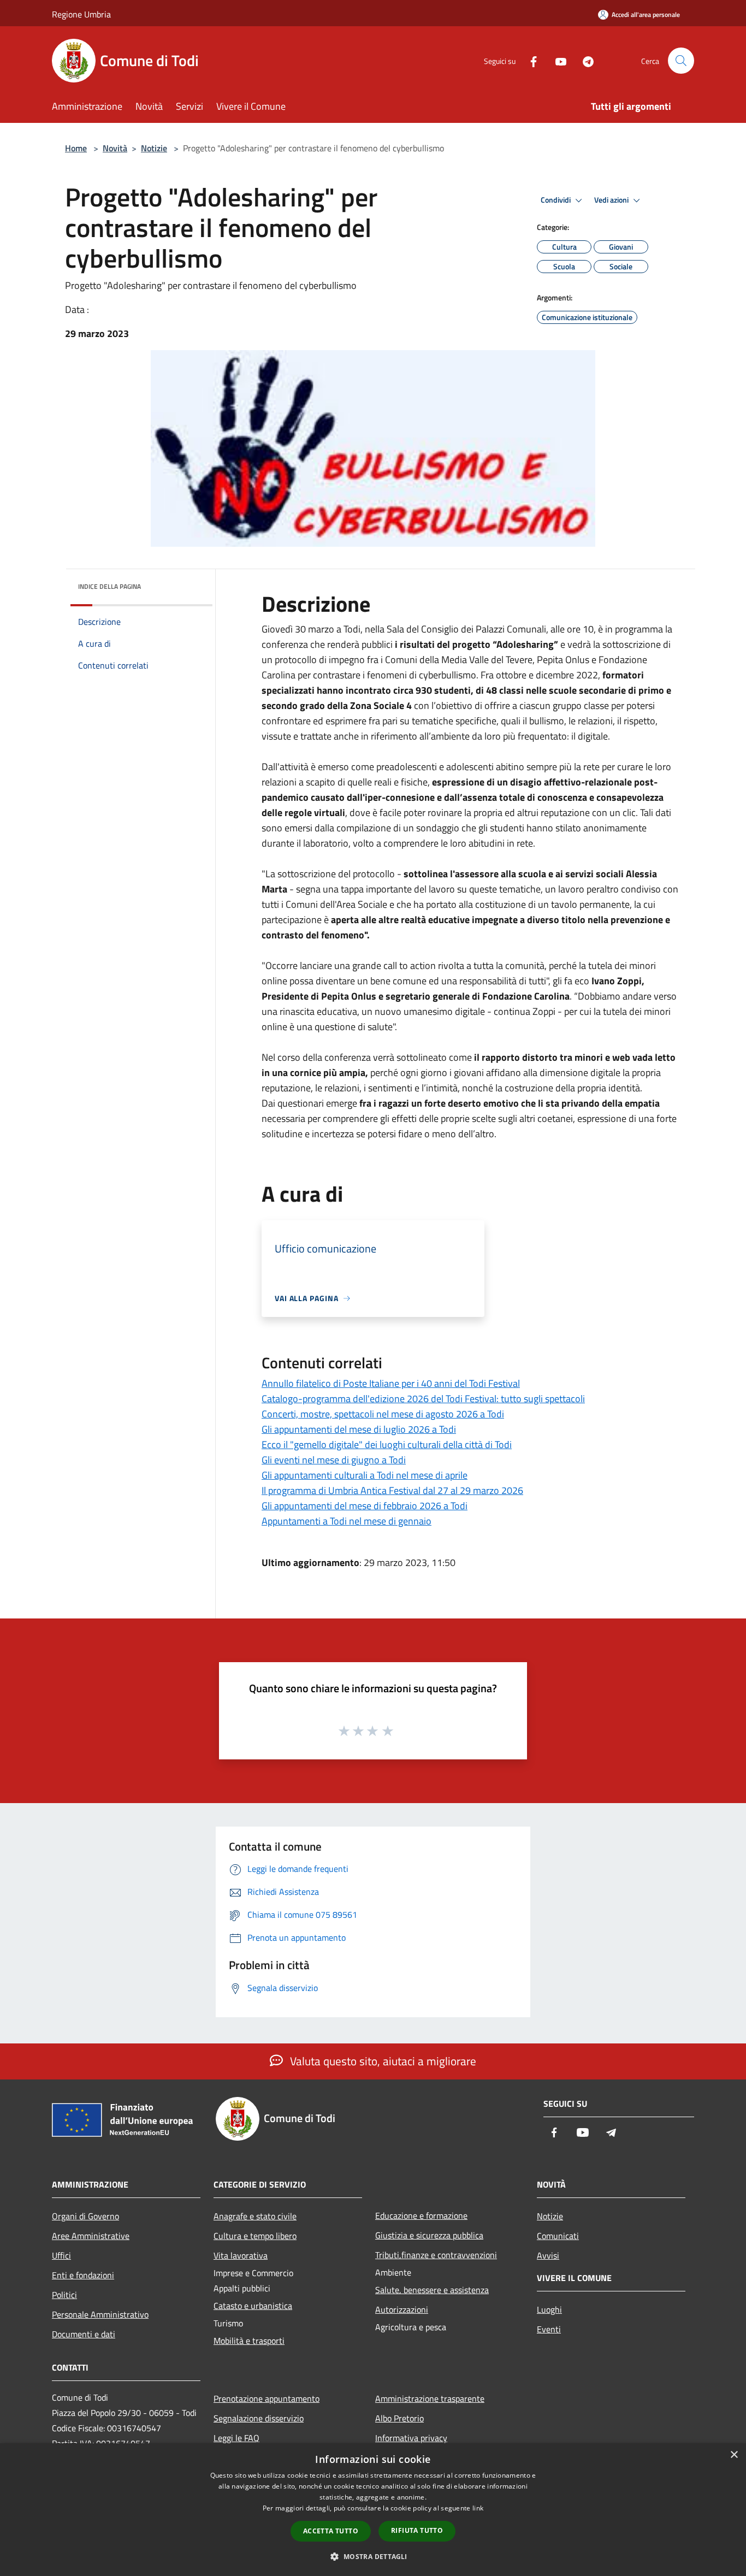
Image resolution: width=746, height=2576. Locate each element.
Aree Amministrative (91, 2236)
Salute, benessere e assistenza (432, 2290)
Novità (115, 148)
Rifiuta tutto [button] (417, 2530)
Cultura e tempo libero (255, 2236)
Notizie (154, 148)
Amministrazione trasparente (430, 2398)
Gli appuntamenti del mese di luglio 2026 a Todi (359, 1429)
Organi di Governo (85, 2216)
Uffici (61, 2255)
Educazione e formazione (421, 2215)
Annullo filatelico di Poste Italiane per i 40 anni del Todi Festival (391, 1383)
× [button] (734, 2455)
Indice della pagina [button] (109, 586)
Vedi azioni (612, 200)
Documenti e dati (84, 2334)
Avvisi (548, 2255)
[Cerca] (681, 61)
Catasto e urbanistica (253, 2306)
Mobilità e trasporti (249, 2341)
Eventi (549, 2329)
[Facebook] (529, 60)
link (478, 2508)
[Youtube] (556, 60)
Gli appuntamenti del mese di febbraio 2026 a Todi (365, 1506)
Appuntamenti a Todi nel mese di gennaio (347, 1521)
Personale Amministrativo (100, 2314)
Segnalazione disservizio (259, 2418)
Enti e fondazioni (83, 2275)
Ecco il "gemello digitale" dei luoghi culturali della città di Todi (387, 1444)
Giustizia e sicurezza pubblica (429, 2235)
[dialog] (373, 2510)
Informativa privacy (411, 2438)
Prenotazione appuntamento (267, 2398)
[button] (373, 2556)
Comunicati (558, 2236)
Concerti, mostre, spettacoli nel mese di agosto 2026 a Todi (383, 1414)
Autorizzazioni (402, 2309)
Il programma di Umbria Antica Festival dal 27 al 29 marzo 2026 (392, 1490)
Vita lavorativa (241, 2255)
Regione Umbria (81, 14)
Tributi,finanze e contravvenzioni (436, 2255)
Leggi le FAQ (236, 2438)
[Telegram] (584, 60)
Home (76, 148)
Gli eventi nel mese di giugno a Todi (334, 1460)
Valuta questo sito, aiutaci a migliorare (382, 2061)
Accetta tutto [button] (331, 2531)
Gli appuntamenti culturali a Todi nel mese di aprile (365, 1475)
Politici (64, 2295)
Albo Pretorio (399, 2418)
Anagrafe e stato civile (255, 2216)
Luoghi (549, 2309)
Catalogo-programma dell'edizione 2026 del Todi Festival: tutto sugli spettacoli (423, 1399)
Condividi (556, 200)
